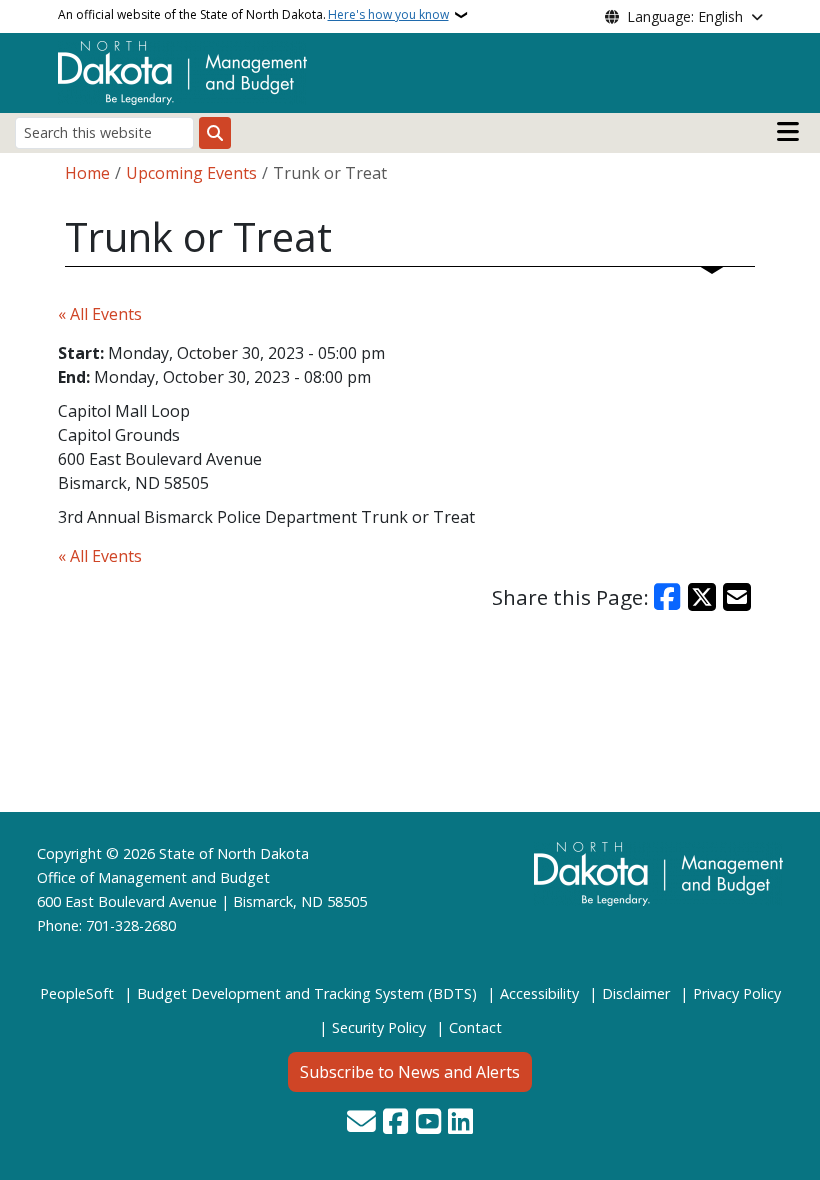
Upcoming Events (191, 173)
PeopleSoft (77, 993)
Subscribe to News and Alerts (410, 1072)
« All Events (100, 314)
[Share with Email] (737, 597)
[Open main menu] (788, 132)
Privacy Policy (737, 993)
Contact (475, 1027)
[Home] (182, 71)
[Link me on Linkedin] (460, 1123)
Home (87, 173)
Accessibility (539, 993)
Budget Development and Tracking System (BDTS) (307, 993)
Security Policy (379, 1027)
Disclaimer (636, 993)
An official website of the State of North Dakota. (253, 14)
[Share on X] (702, 597)
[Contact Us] (361, 1123)
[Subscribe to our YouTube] (428, 1123)
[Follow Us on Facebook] (395, 1123)
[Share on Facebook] (668, 597)
